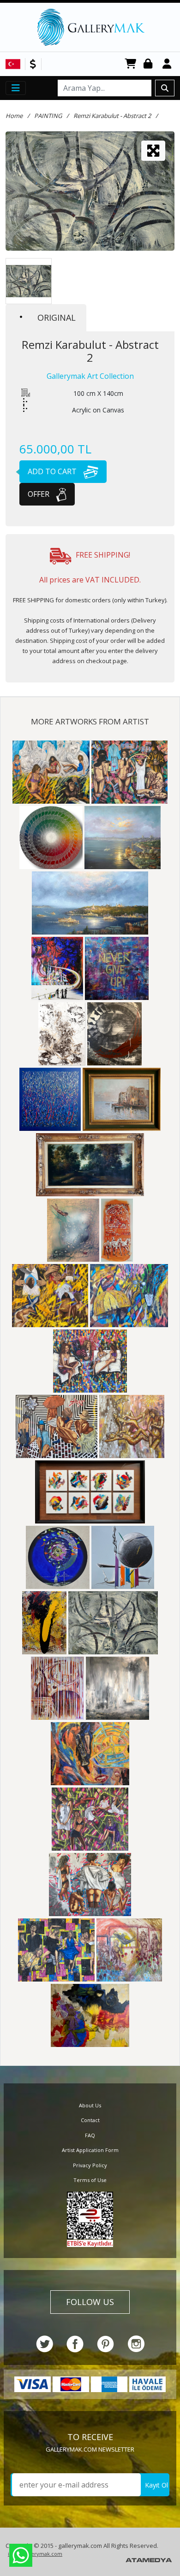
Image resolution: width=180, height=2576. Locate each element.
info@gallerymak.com (35, 2554)
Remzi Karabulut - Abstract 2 (112, 116)
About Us (90, 2105)
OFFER (39, 494)
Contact (90, 2120)
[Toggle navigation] (16, 88)
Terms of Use (90, 2180)
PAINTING (48, 116)
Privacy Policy (90, 2165)
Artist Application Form (90, 2150)
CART (131, 64)
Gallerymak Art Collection (90, 376)
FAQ (90, 2135)
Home (14, 116)
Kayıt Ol (156, 2485)
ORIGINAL (57, 318)
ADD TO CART (53, 471)
